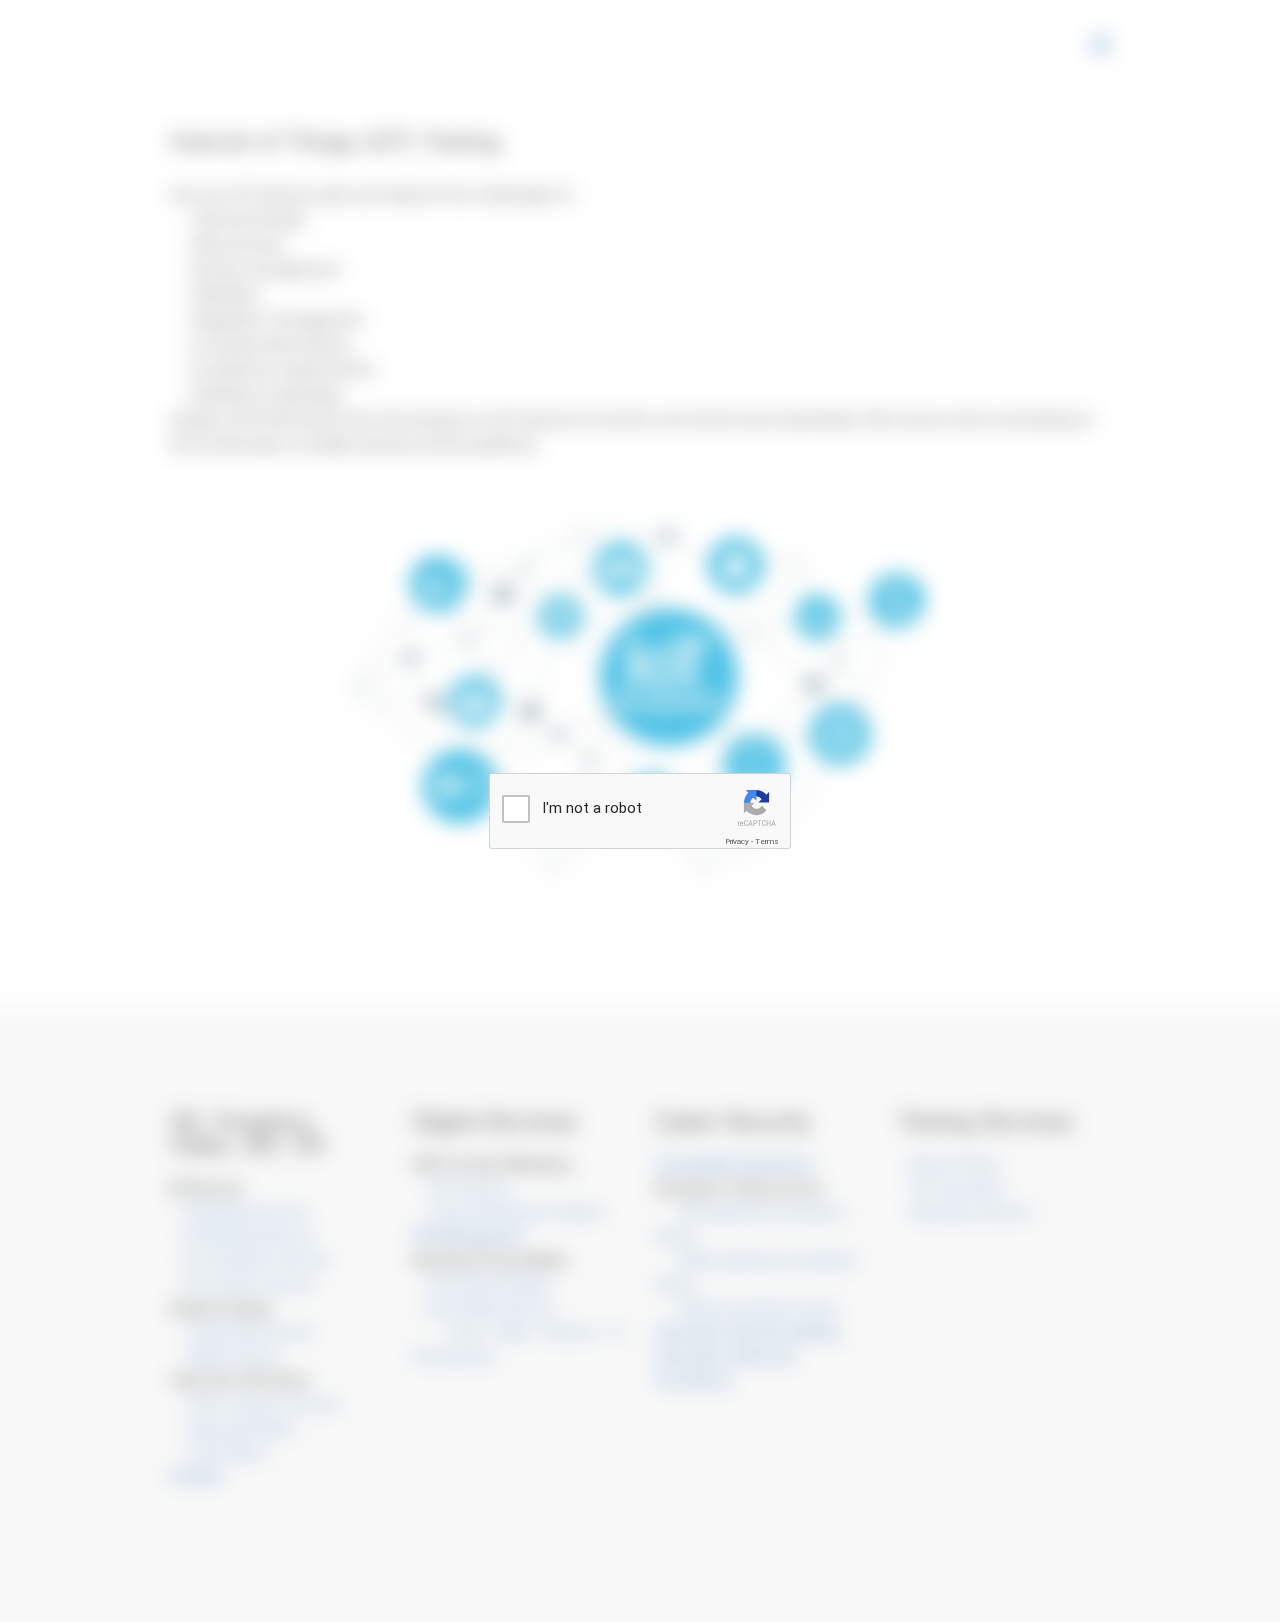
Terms (767, 841)
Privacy (737, 841)
